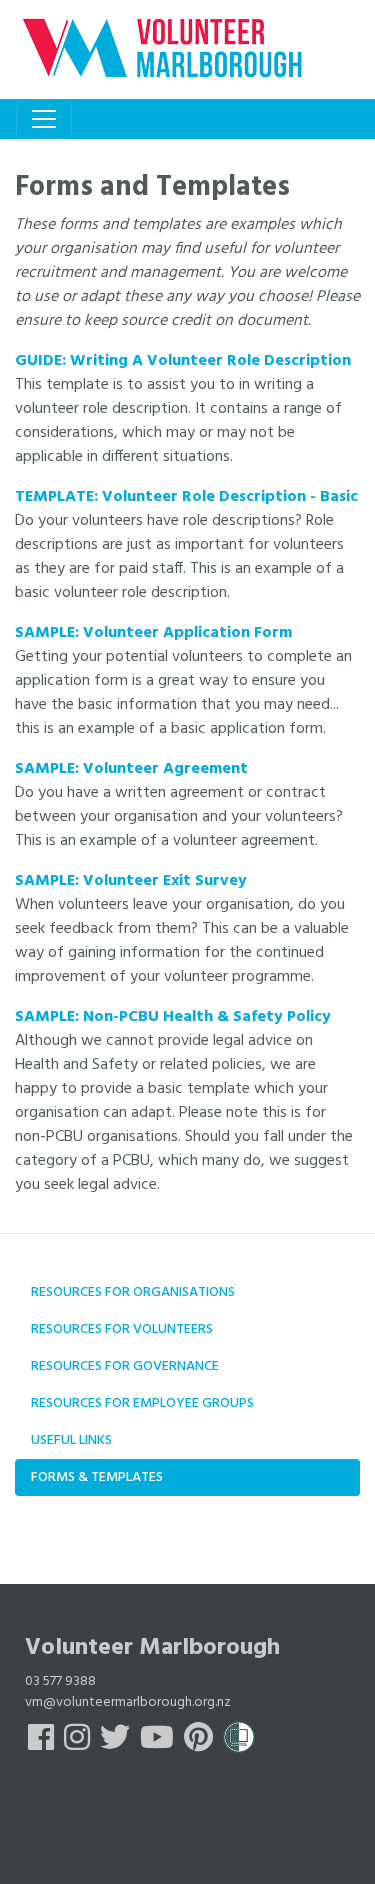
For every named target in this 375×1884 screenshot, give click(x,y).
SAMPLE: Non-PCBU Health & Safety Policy (173, 1017)
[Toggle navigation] (44, 119)
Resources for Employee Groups (142, 1403)
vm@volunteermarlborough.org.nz (128, 1702)
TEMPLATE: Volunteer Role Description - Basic (186, 497)
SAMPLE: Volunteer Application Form (153, 633)
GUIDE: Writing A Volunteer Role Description (183, 361)
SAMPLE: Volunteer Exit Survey (131, 881)
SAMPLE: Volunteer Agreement (131, 769)
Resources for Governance (125, 1366)
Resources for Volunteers (122, 1329)
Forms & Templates (97, 1477)
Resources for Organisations (133, 1292)
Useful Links (71, 1440)
